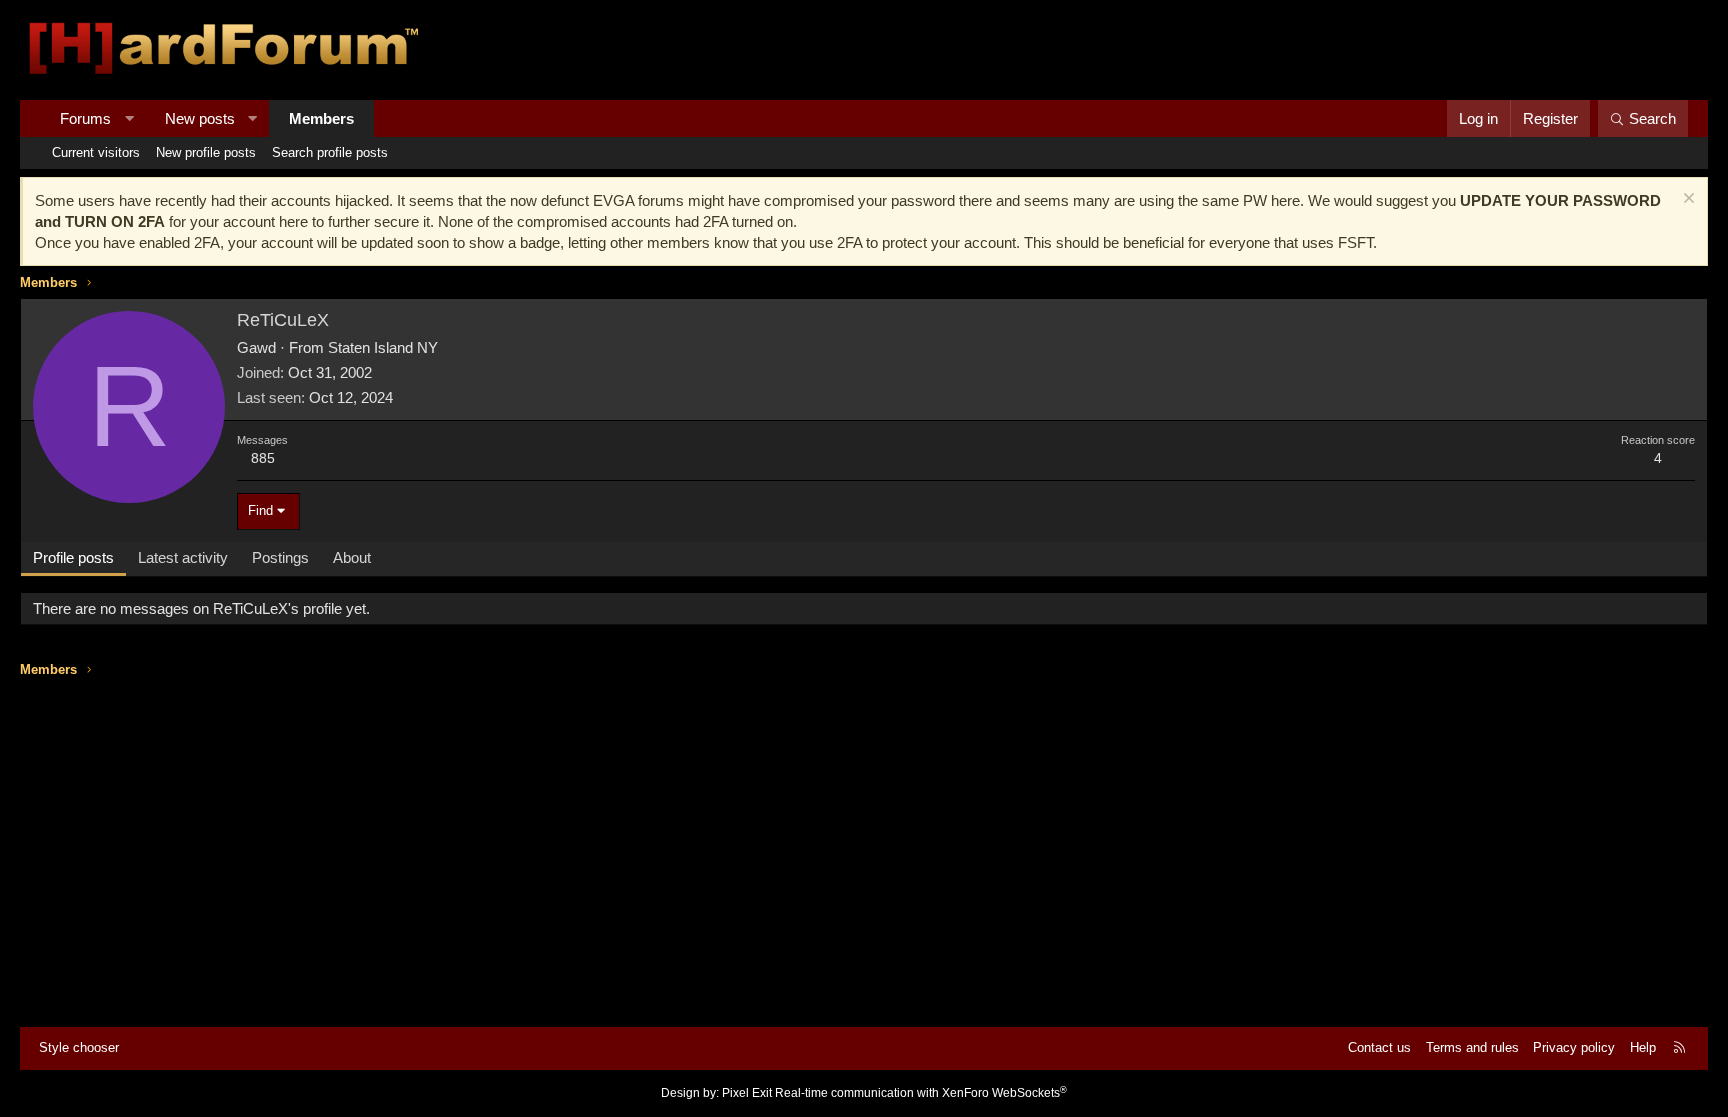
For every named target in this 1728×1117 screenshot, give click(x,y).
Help (1643, 1047)
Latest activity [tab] (183, 557)
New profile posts (206, 152)
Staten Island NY (383, 347)
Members (321, 118)
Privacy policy (1574, 1047)
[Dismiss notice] (1686, 200)
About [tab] (352, 557)
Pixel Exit (747, 1093)
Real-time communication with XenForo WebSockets (921, 1093)
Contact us (1379, 1047)
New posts (200, 118)
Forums (85, 118)
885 (263, 458)
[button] (129, 118)
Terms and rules (1472, 1047)
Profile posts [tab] (73, 557)
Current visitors (96, 152)
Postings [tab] (280, 557)
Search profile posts (330, 152)
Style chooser (79, 1047)
